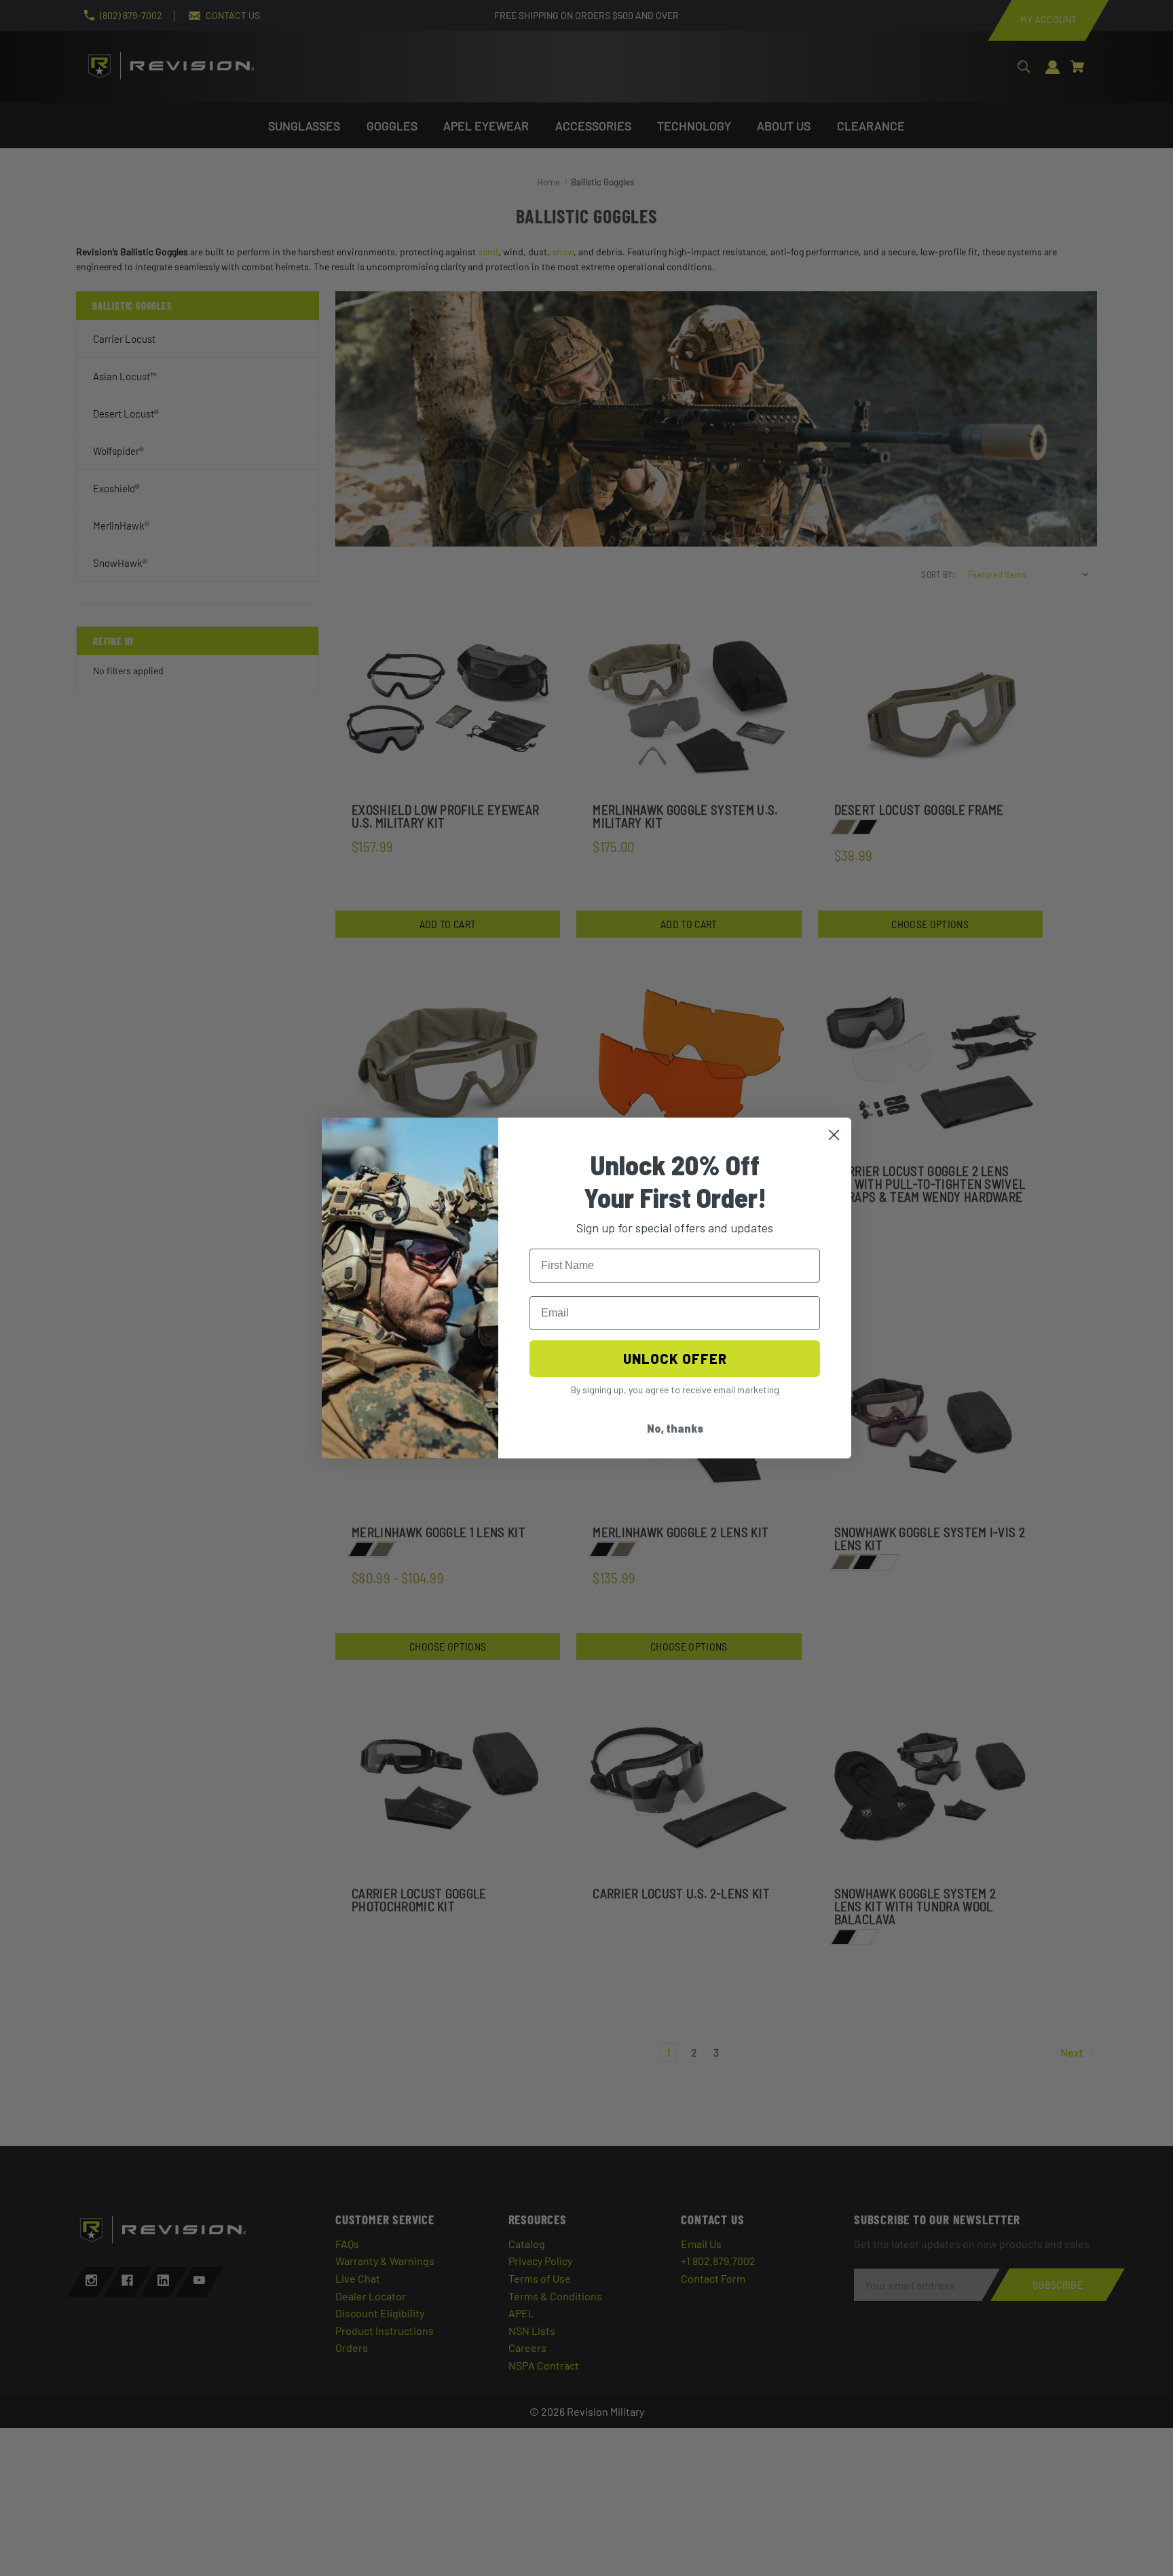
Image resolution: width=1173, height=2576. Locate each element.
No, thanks (675, 1428)
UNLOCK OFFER (675, 1359)
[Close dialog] (834, 1135)
